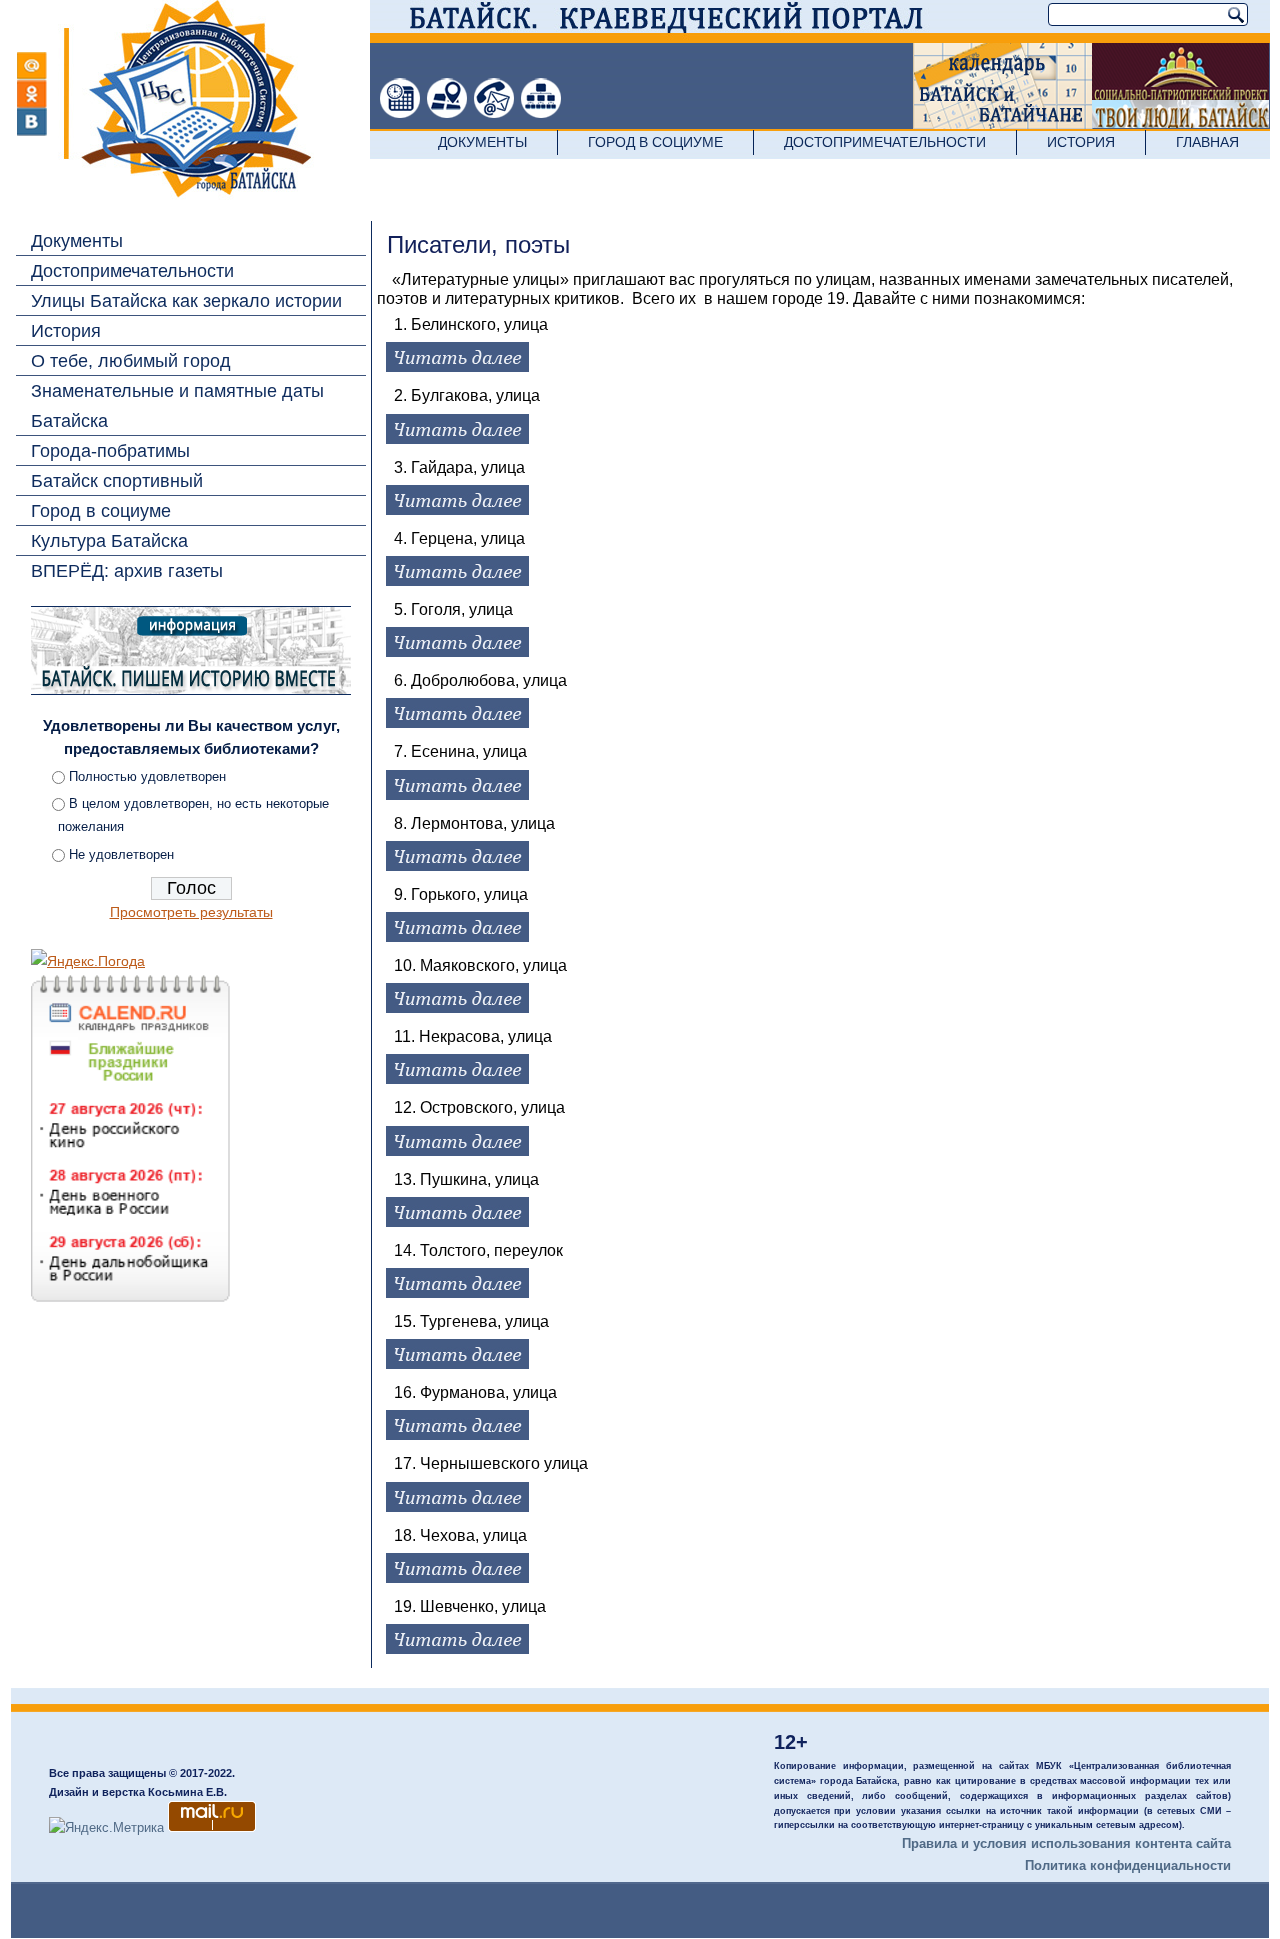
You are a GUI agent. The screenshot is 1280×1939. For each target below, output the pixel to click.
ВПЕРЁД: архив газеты (127, 571)
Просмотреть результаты (191, 912)
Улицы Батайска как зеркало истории (186, 301)
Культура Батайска (109, 541)
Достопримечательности (885, 142)
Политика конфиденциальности (1128, 1865)
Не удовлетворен (121, 854)
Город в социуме (655, 142)
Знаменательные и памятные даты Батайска (177, 406)
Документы (482, 142)
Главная (1207, 142)
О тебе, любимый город (131, 361)
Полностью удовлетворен (147, 776)
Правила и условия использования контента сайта (1066, 1843)
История (1081, 142)
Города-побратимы (110, 451)
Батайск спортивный (117, 481)
